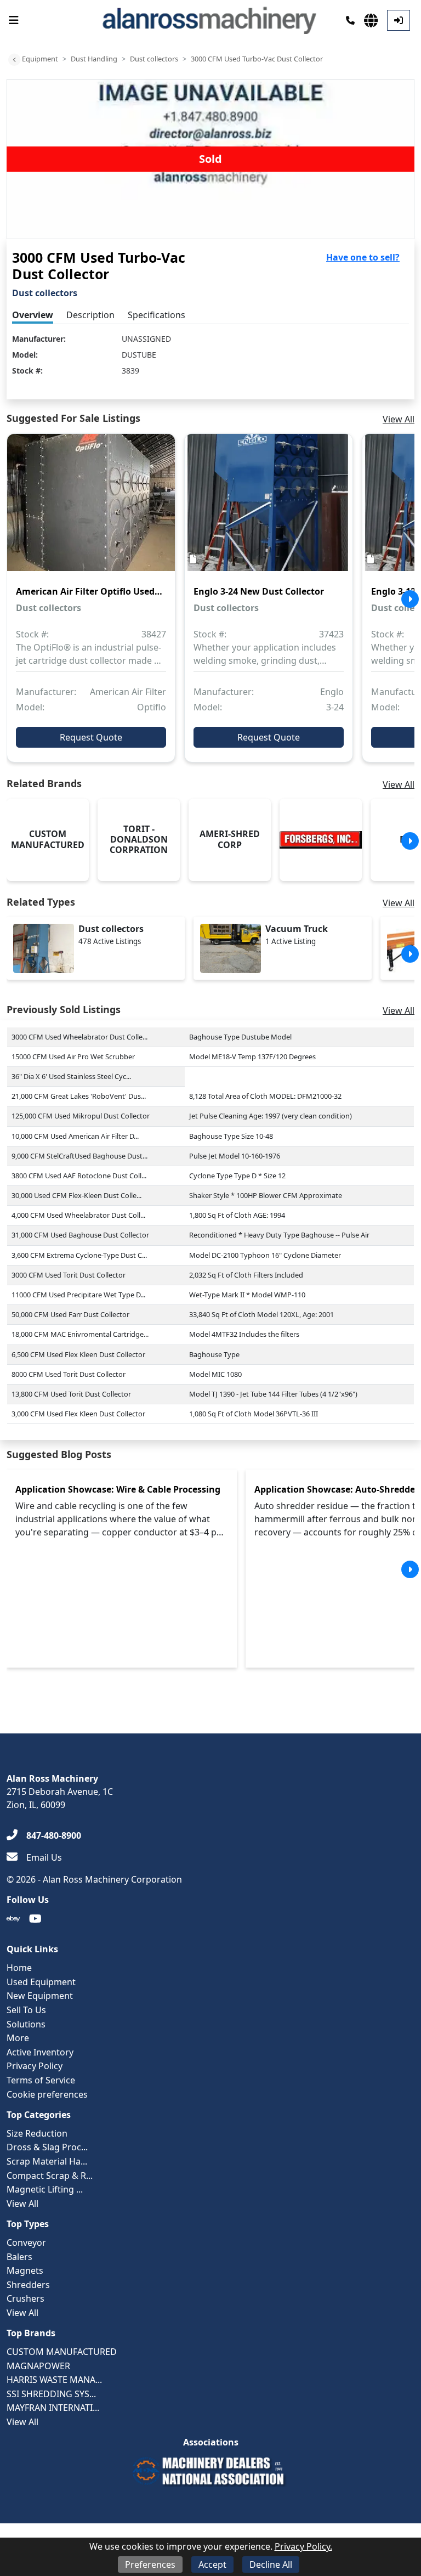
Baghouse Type (214, 1354)
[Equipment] (14, 60)
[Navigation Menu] (14, 20)
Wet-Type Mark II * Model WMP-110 (247, 1295)
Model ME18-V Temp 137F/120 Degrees (252, 1057)
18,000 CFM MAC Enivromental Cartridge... (80, 1334)
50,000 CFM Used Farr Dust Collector (70, 1314)
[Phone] (350, 20)
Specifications (157, 315)
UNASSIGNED (146, 339)
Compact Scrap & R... (50, 2176)
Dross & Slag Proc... (47, 2147)
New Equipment (40, 1996)
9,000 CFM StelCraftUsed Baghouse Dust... (79, 1156)
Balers (19, 2257)
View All (399, 419)
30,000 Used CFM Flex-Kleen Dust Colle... (76, 1195)
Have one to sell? (363, 257)
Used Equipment (41, 1982)
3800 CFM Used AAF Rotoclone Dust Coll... (79, 1176)
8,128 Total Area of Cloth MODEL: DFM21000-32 (265, 1096)
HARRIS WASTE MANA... (54, 2380)
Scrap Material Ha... (47, 2161)
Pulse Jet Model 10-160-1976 (235, 1156)
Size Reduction (37, 2133)
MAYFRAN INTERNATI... (53, 2408)
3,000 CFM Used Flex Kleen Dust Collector (78, 1414)
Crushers (25, 2298)
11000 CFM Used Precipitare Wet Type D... (78, 1295)
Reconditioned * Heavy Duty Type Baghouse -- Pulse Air (279, 1235)
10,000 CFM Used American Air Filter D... (75, 1136)
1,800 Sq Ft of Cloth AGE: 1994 (237, 1215)
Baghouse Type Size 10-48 (231, 1136)
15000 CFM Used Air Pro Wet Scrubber (73, 1057)
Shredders (28, 2285)
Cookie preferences (47, 2094)
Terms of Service (41, 2080)
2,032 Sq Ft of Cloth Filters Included (246, 1275)
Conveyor (26, 2242)
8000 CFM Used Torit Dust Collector (69, 1374)
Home (19, 1968)
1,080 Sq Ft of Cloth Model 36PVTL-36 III (254, 1414)
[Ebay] (13, 1919)
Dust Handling (94, 59)
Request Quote (91, 737)
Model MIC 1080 (215, 1374)
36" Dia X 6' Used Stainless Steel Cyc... (71, 1076)
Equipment (40, 59)
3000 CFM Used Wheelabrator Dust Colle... (79, 1037)
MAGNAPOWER (38, 2366)
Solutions (26, 2024)
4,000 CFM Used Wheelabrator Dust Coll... (78, 1215)
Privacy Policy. (303, 2546)
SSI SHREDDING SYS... (51, 2394)
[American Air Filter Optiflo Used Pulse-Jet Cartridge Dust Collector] (91, 510)
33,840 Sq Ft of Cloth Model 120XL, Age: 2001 (261, 1314)
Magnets (25, 2270)
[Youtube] (35, 1919)
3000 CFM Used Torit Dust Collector (69, 1275)
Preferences (150, 2564)
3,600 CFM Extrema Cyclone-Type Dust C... (79, 1255)
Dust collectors (154, 59)
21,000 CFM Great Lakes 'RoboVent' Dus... (79, 1096)
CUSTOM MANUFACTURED (62, 2352)
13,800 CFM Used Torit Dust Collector (71, 1394)
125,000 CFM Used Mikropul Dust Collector (81, 1116)
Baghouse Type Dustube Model (240, 1037)
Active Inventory (40, 2052)
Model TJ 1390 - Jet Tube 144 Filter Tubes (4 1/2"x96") (273, 1394)
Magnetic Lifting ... (45, 2189)
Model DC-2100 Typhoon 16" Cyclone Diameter (265, 1255)
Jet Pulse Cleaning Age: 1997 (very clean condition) (271, 1116)
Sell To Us (26, 2010)
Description (90, 315)
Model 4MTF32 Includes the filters (244, 1334)
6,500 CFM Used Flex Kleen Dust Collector (78, 1354)
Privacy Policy (35, 2066)
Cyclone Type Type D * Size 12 (237, 1176)
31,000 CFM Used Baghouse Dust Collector (80, 1235)
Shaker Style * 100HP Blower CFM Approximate (266, 1195)
